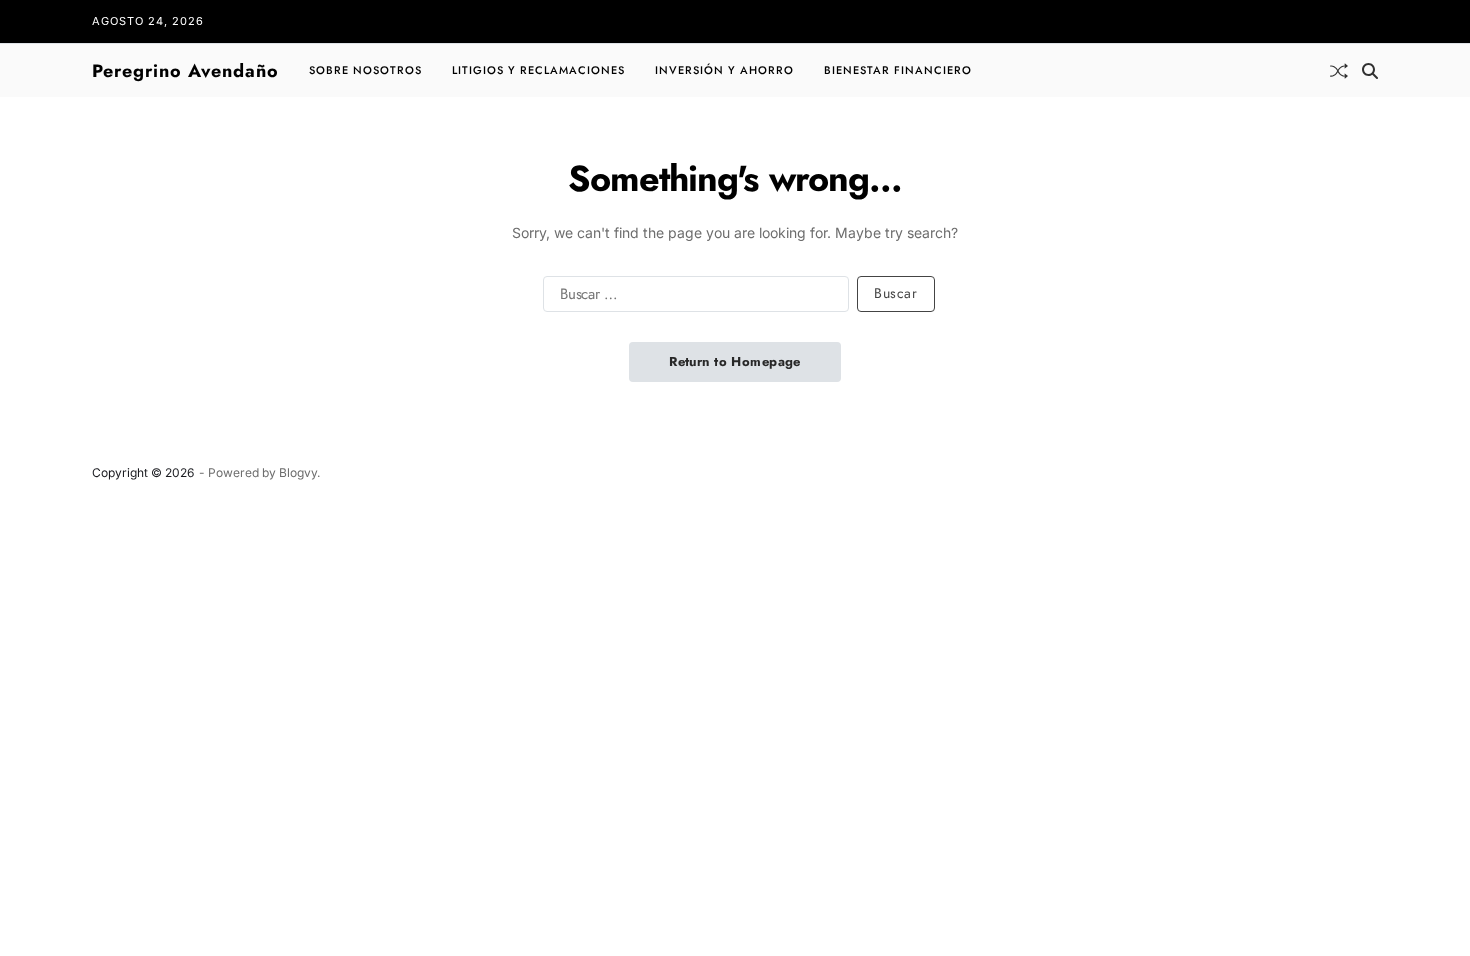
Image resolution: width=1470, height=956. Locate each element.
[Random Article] (1339, 71)
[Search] (1370, 71)
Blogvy (298, 472)
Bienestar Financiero (898, 70)
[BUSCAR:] (692, 298)
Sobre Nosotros (365, 70)
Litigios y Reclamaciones (538, 70)
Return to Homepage (735, 361)
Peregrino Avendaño (185, 71)
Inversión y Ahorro (724, 70)
